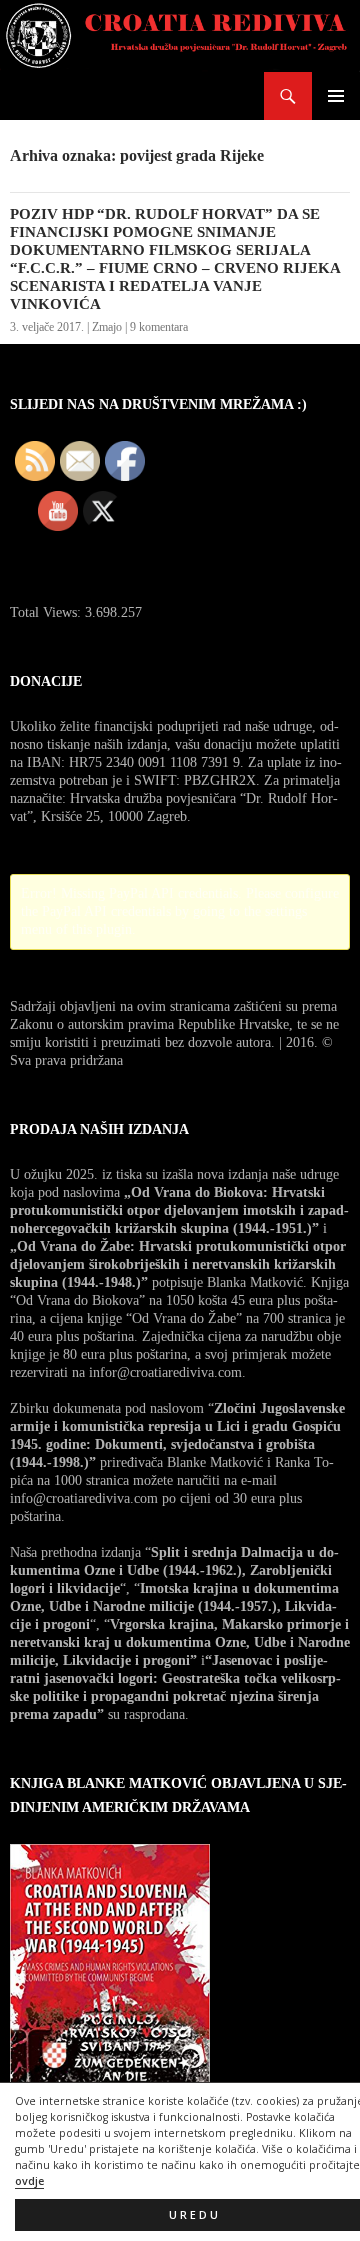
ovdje (29, 2181)
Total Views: (47, 612)
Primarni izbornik (336, 96)
